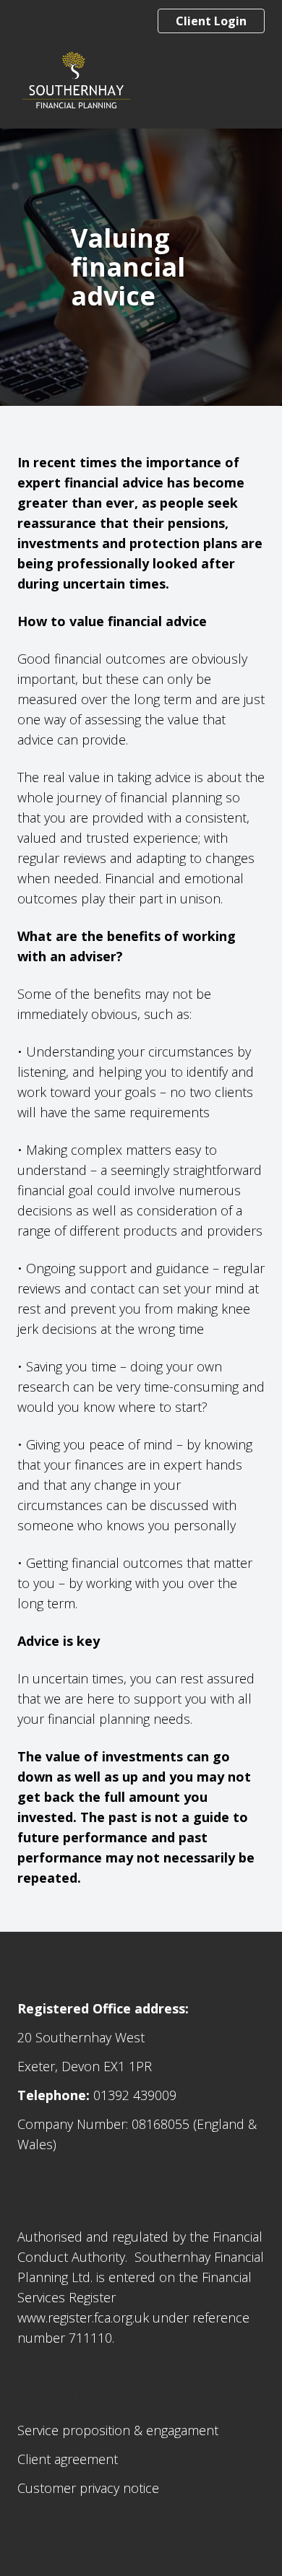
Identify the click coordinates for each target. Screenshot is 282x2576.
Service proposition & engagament (118, 2430)
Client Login (211, 21)
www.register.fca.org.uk (83, 2317)
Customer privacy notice (88, 2488)
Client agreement (68, 2459)
